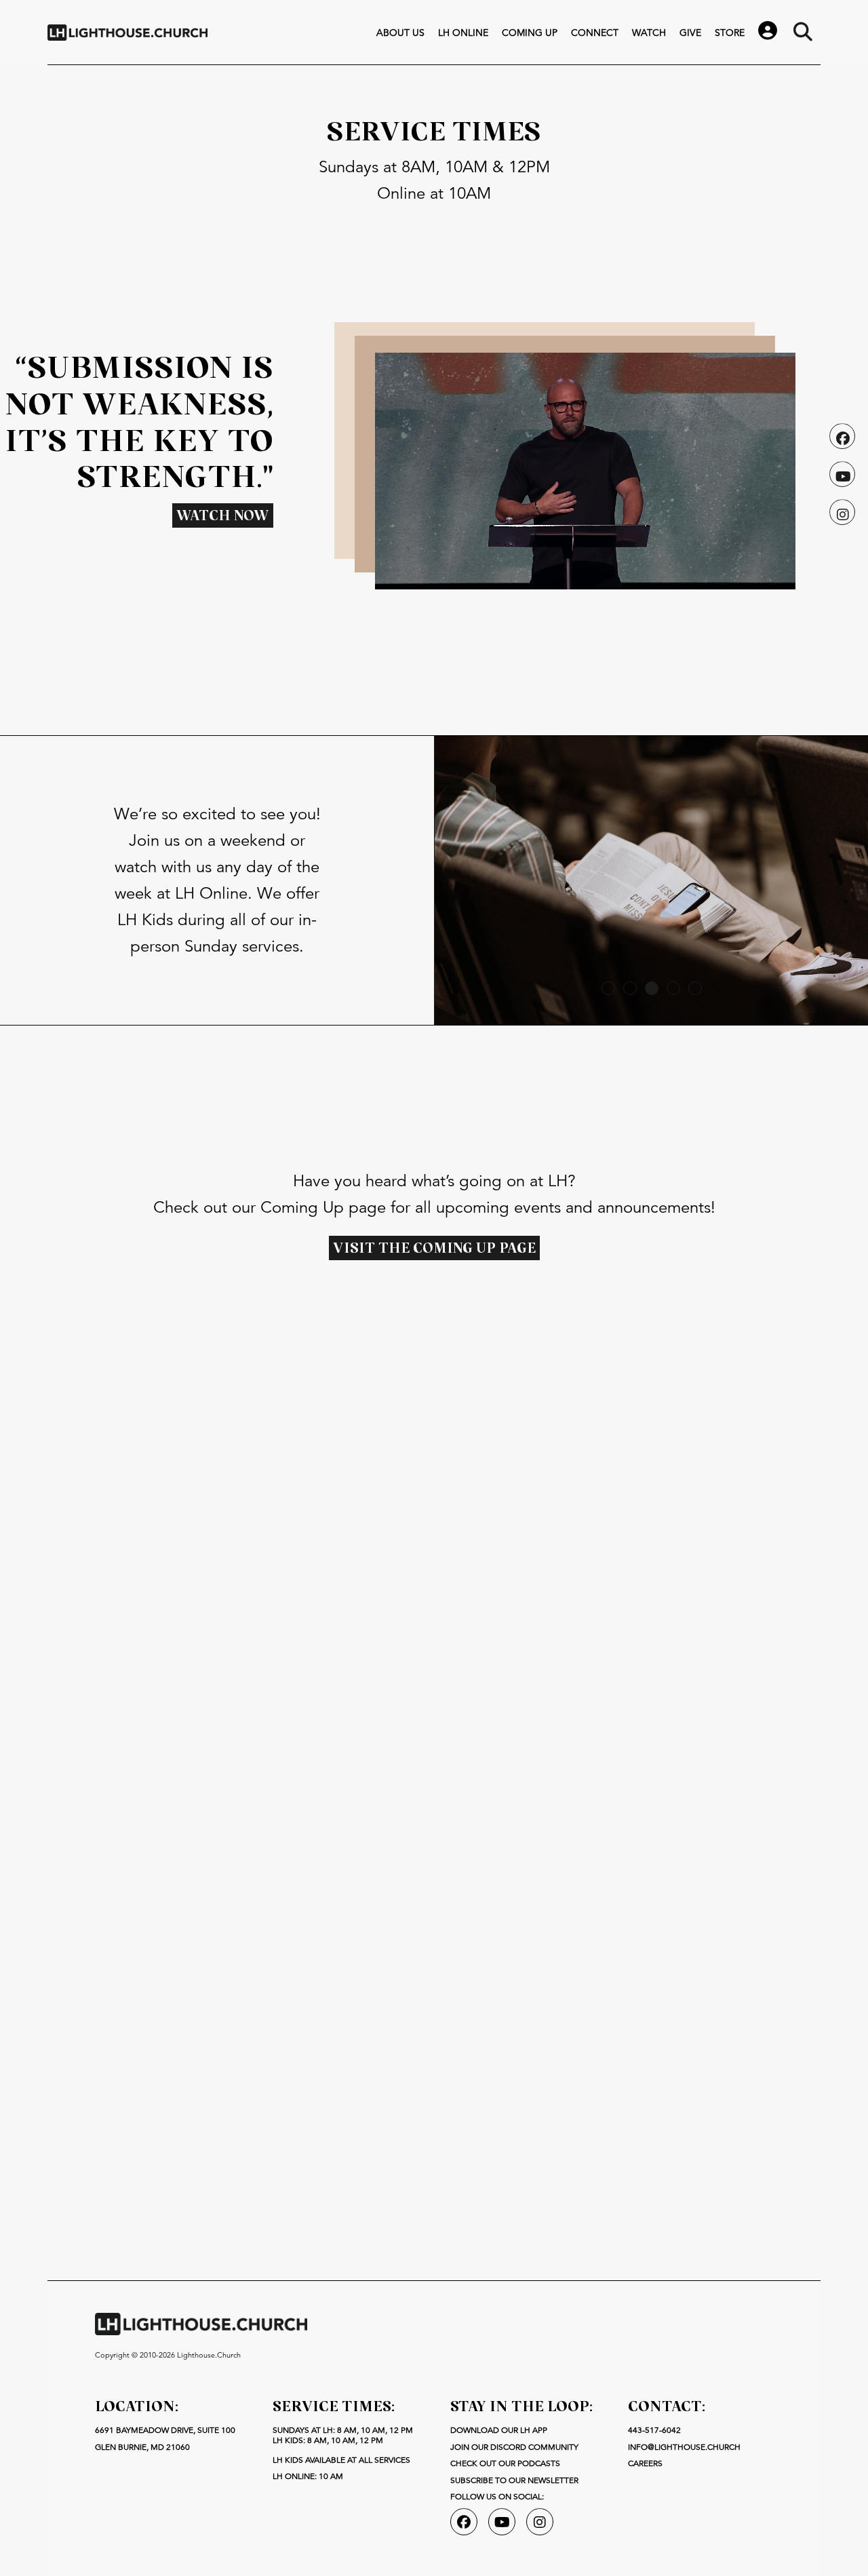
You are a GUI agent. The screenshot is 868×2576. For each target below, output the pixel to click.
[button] (608, 988)
